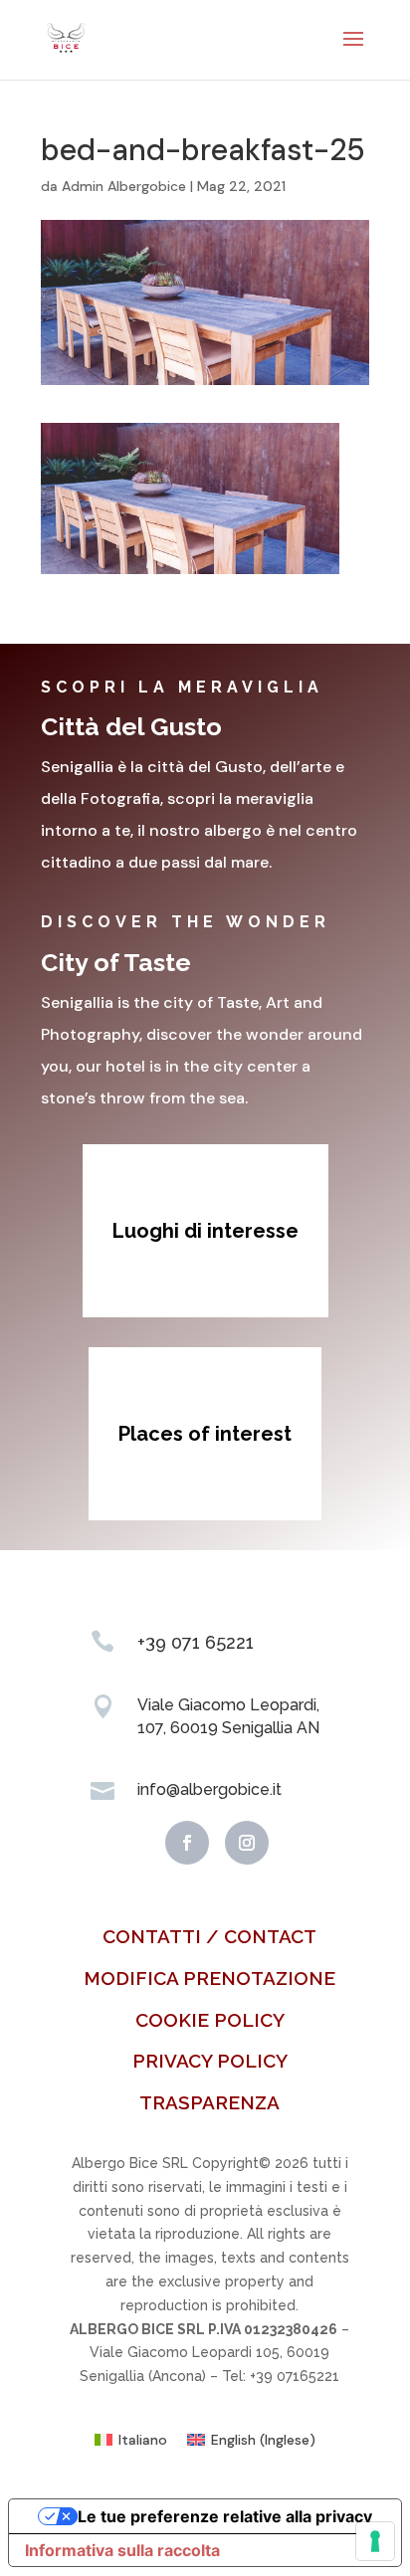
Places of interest (205, 1434)
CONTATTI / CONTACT (209, 1936)
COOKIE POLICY (210, 2020)
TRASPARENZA (209, 2102)
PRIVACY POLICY (210, 2061)
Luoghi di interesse (205, 1231)
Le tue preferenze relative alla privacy (225, 2516)
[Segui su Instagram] (247, 1843)
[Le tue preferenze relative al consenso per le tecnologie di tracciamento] (375, 2541)
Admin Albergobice (124, 186)
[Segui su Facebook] (187, 1843)
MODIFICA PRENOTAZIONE (209, 1978)
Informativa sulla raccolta (122, 2550)
